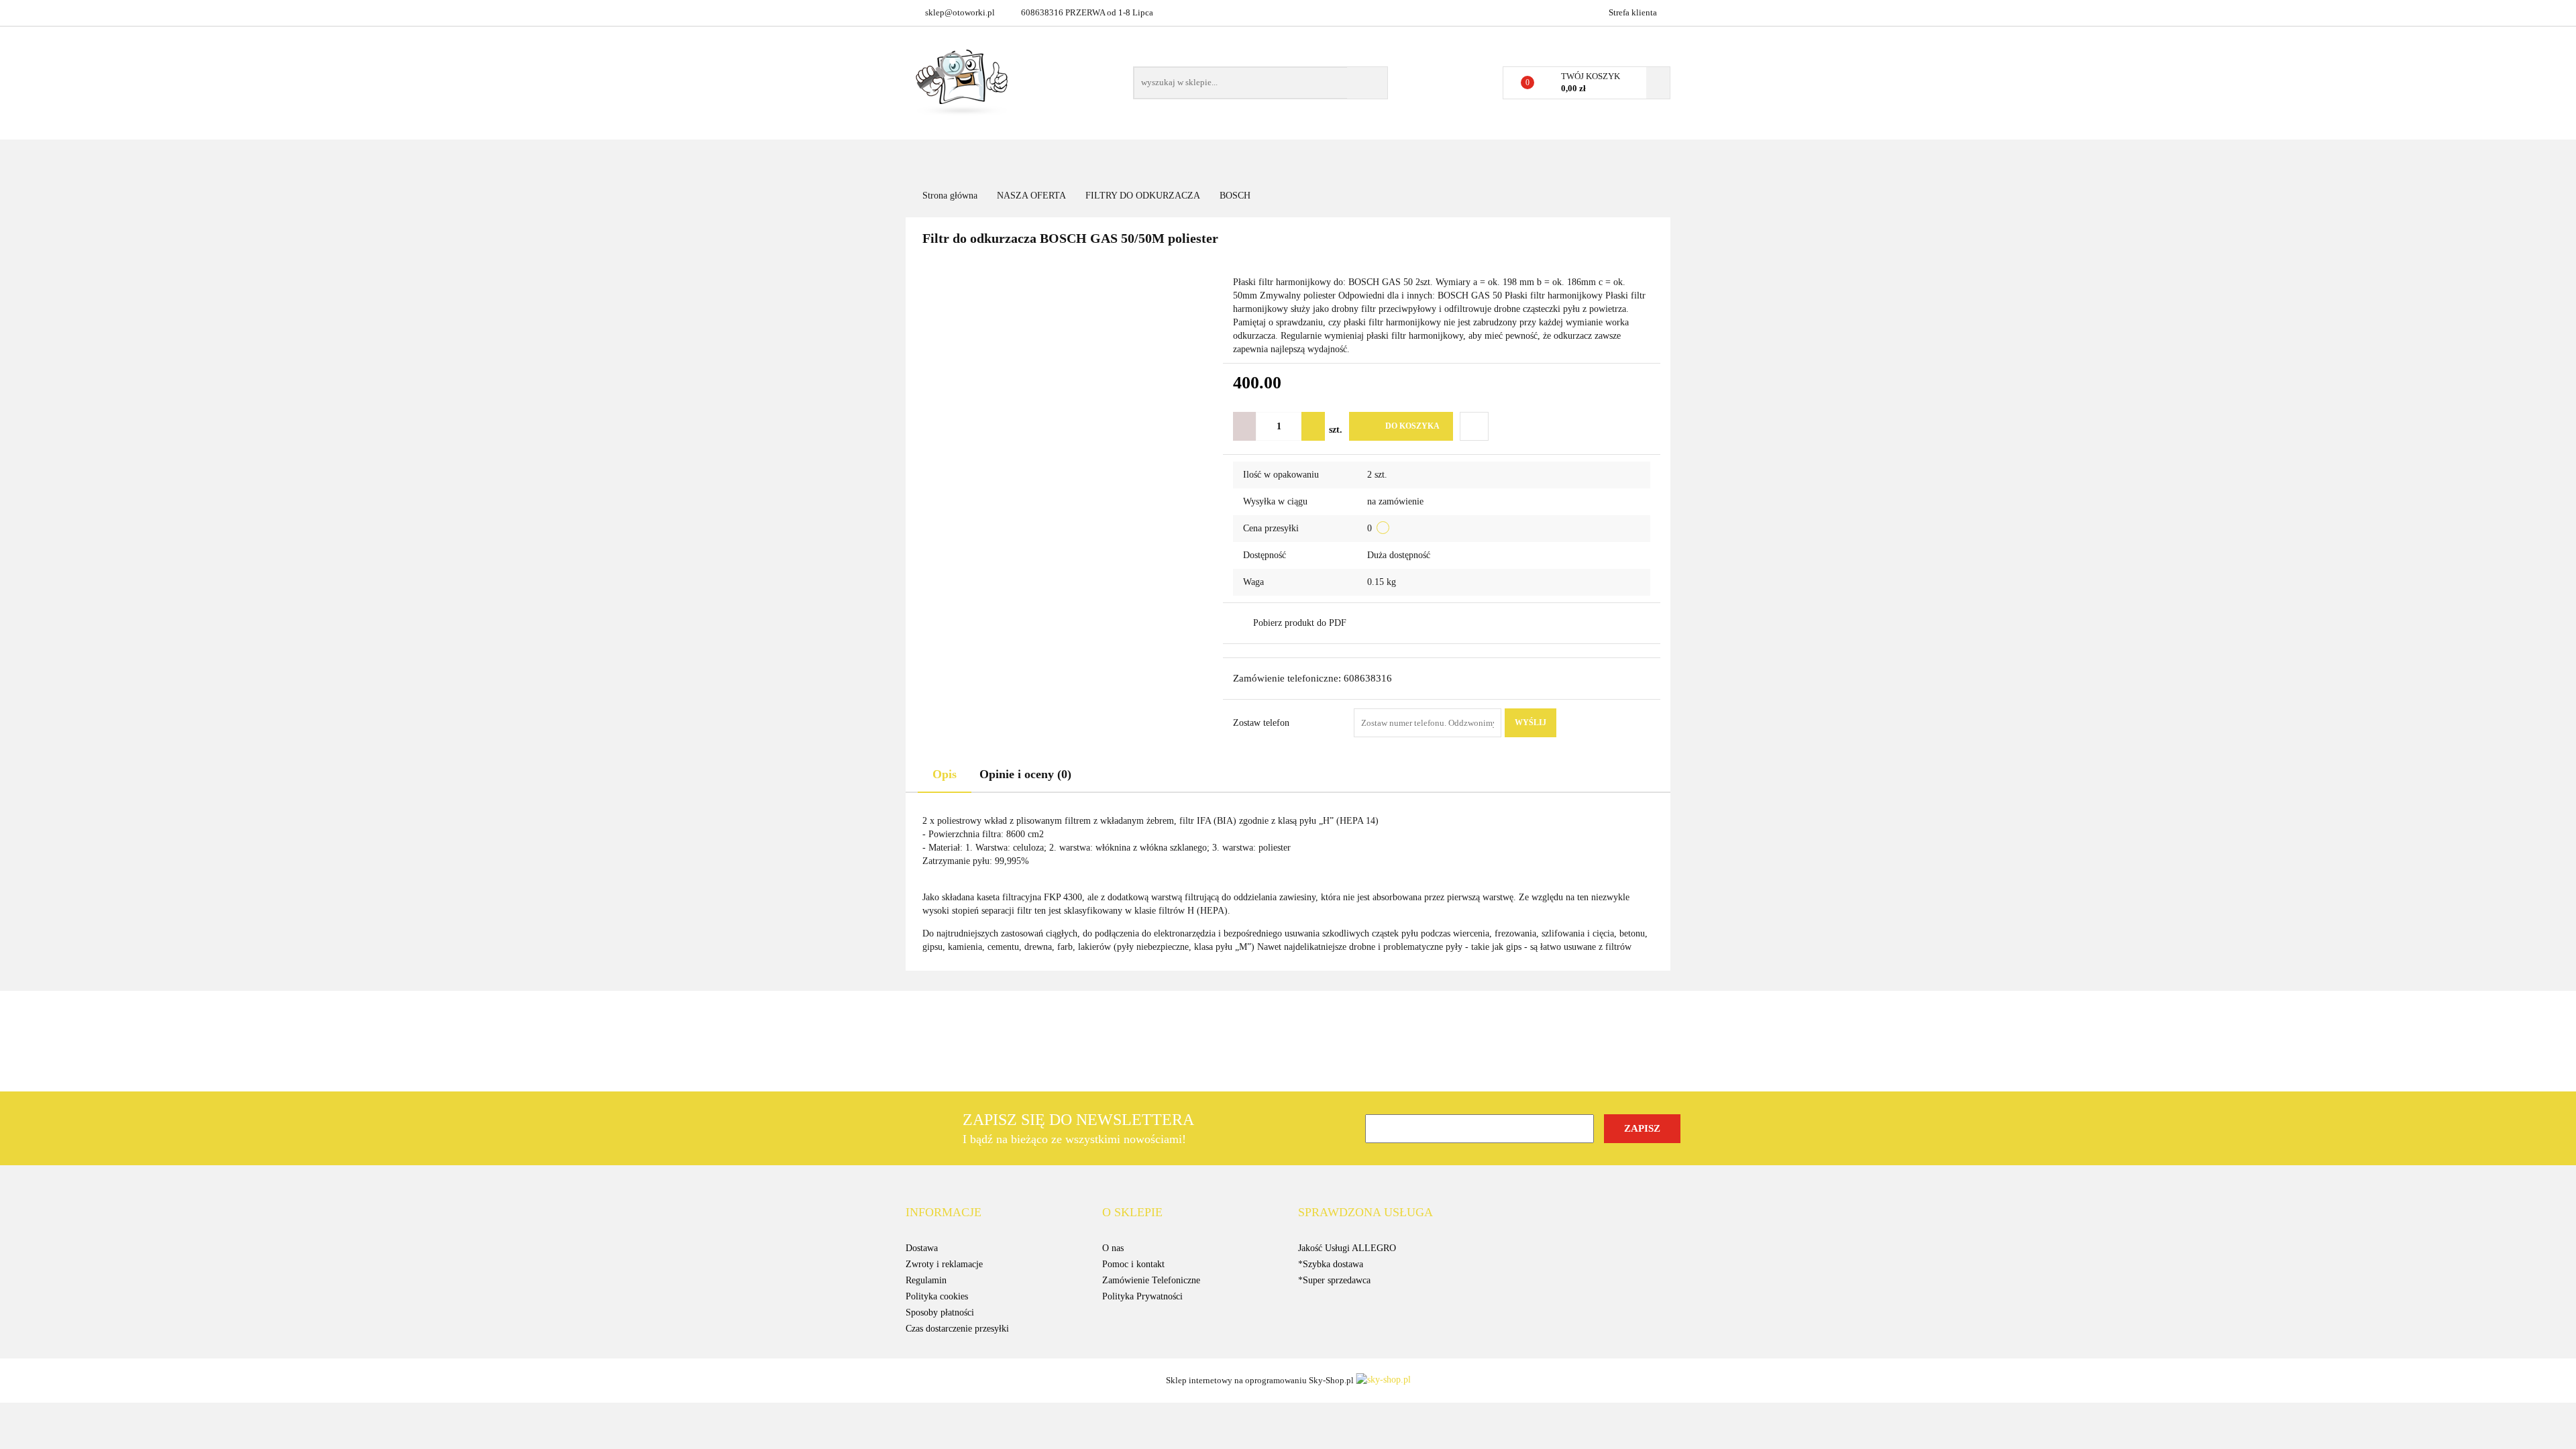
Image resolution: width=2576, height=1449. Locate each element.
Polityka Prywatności (1142, 1296)
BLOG (1350, 159)
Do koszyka (1412, 426)
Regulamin (926, 1280)
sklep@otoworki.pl (960, 12)
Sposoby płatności (940, 1312)
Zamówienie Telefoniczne (1151, 1280)
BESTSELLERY (1290, 159)
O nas (1113, 1248)
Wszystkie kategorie (1009, 159)
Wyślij (1531, 722)
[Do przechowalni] (1474, 426)
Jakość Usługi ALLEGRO (1347, 1248)
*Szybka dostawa (1331, 1264)
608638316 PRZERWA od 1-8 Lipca (1087, 12)
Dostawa (922, 1248)
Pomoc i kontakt (1133, 1264)
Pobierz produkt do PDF (1300, 623)
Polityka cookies (937, 1296)
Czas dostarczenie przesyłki (957, 1329)
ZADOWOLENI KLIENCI (1431, 159)
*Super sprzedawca (1334, 1280)
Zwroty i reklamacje (944, 1264)
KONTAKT (1220, 159)
